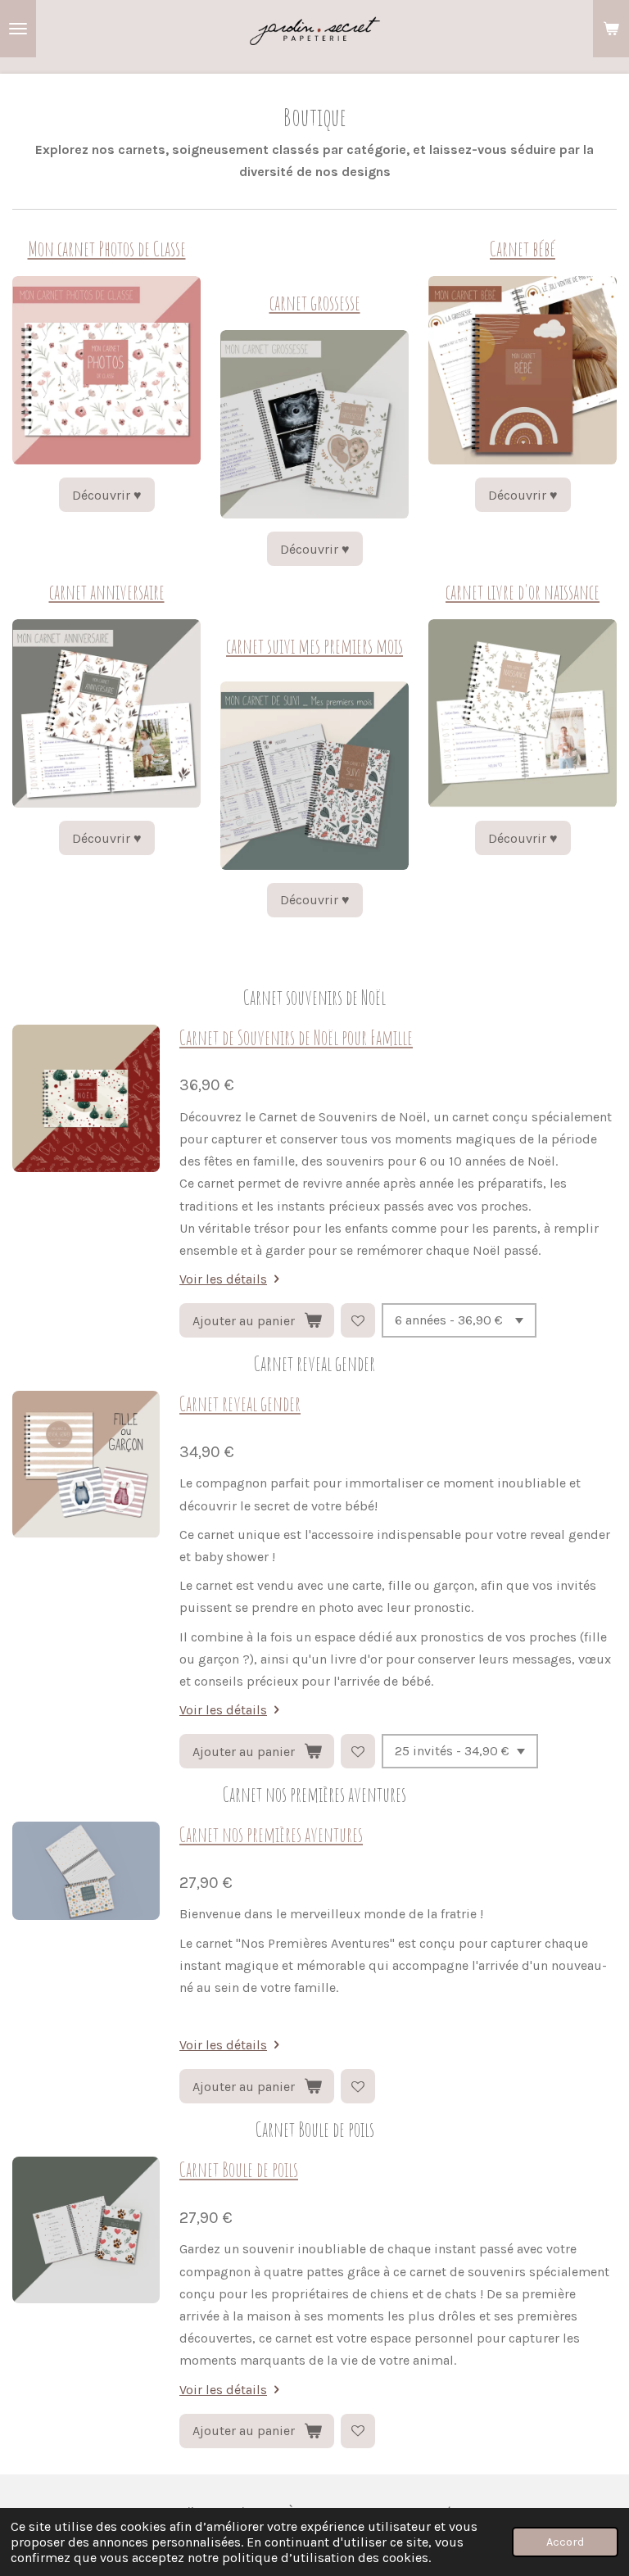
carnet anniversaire (107, 592)
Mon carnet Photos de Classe (107, 249)
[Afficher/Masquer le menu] (18, 29)
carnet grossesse (315, 303)
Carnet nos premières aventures (271, 1834)
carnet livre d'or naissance (523, 592)
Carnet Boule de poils (239, 2169)
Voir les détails (223, 1279)
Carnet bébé (523, 249)
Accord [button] (565, 2542)
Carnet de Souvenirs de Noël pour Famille (296, 1037)
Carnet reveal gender (240, 1403)
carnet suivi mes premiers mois (314, 646)
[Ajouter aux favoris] (358, 1320)
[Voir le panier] (611, 29)
